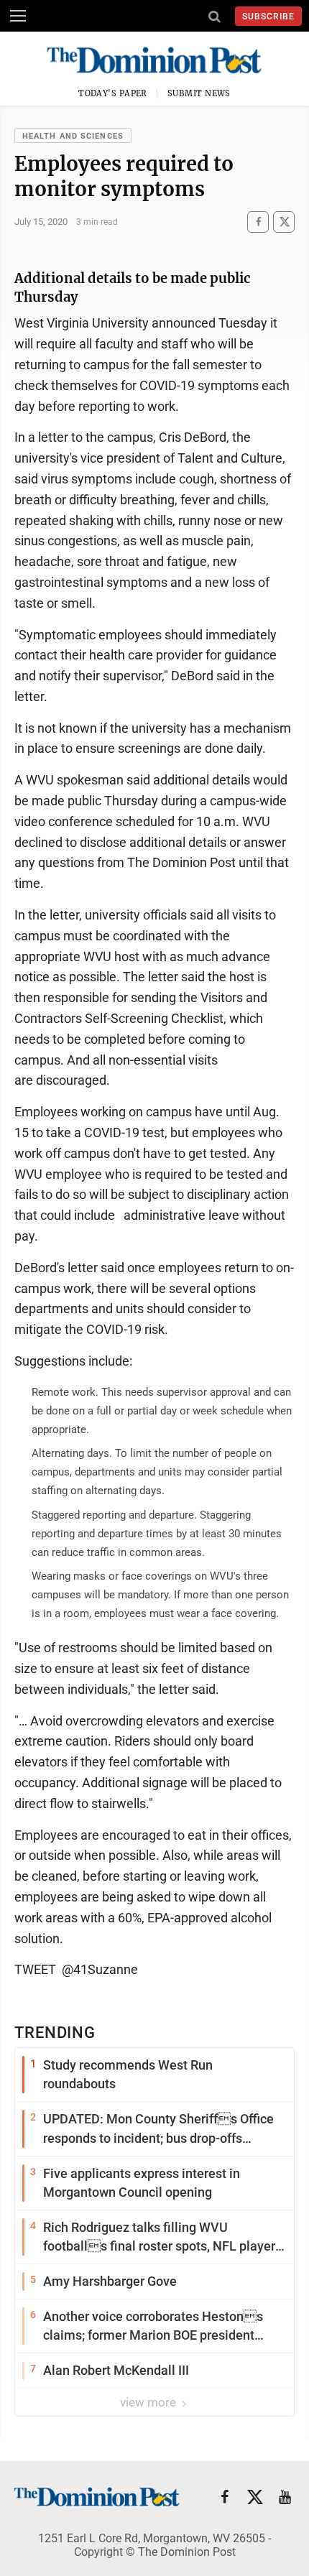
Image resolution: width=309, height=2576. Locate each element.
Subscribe (268, 17)
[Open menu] (18, 16)
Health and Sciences (73, 136)
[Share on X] (284, 222)
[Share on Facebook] (258, 222)
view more (149, 2402)
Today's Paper (113, 93)
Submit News (199, 93)
